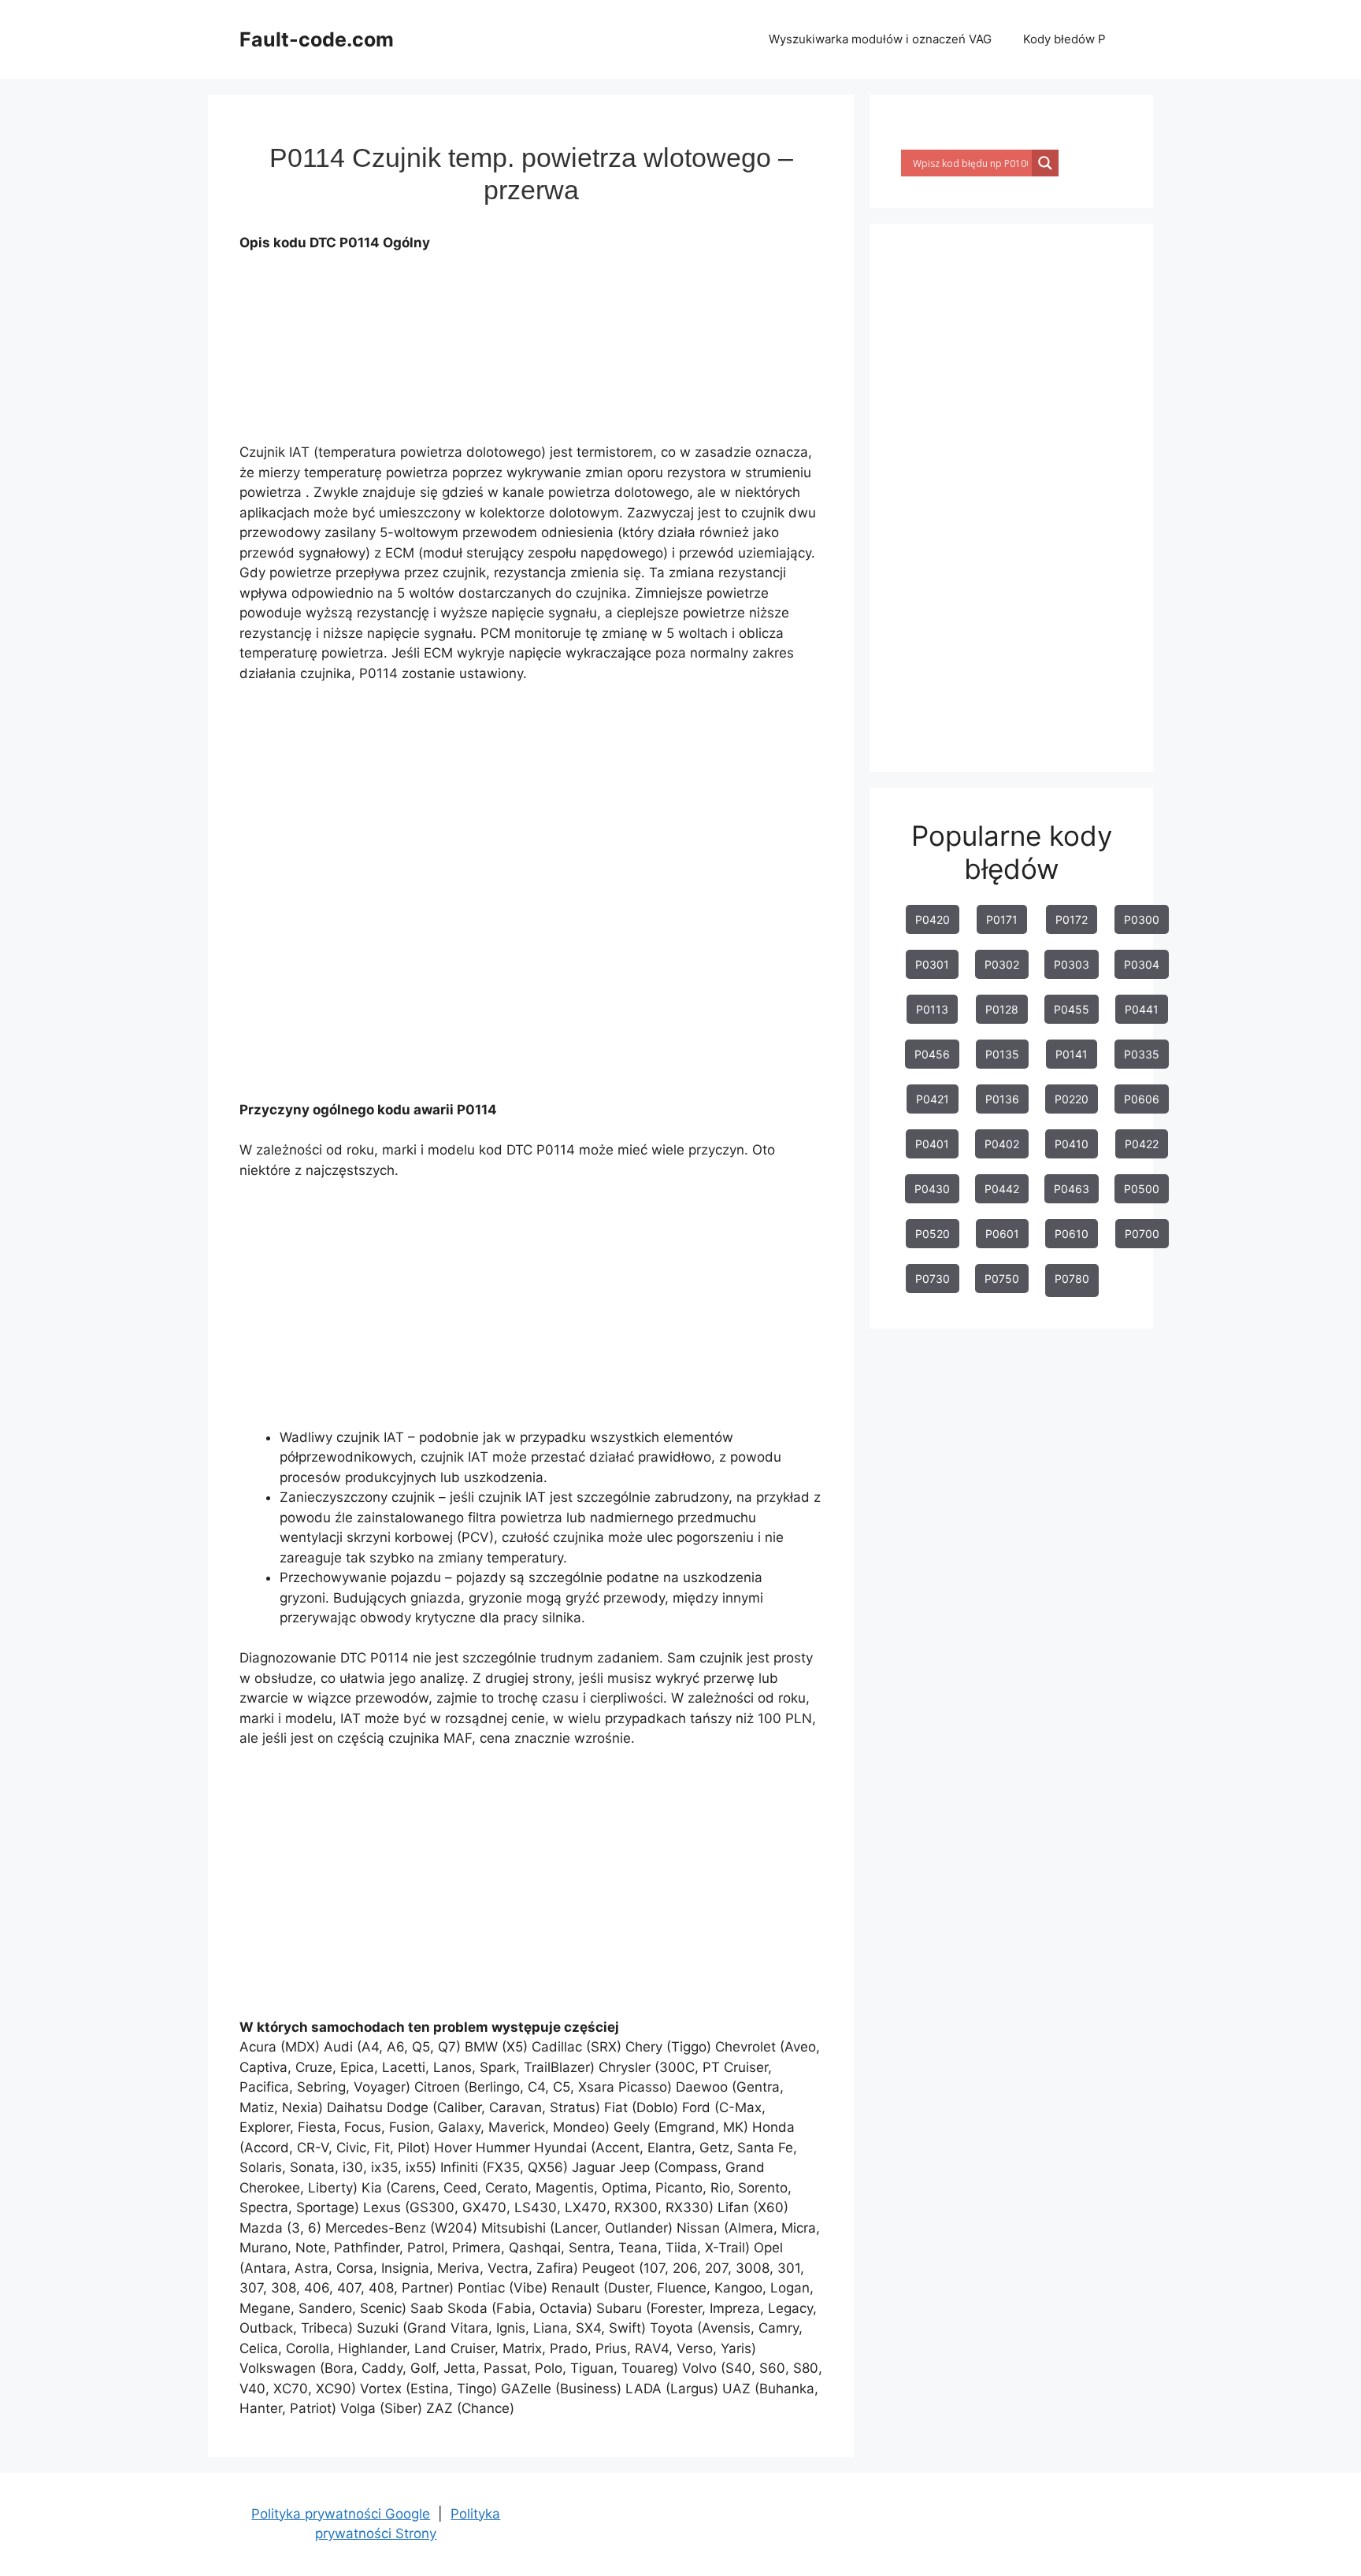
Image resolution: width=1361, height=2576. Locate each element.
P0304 (1142, 964)
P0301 (932, 964)
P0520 (933, 1234)
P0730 (933, 1279)
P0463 (1072, 1189)
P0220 (1072, 1099)
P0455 (1072, 1009)
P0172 (1072, 919)
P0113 (932, 1009)
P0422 (1142, 1144)
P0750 (1002, 1279)
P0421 (933, 1099)
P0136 (1002, 1099)
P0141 (1072, 1054)
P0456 (932, 1054)
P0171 (1002, 919)
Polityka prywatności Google (341, 2514)
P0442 (1002, 1189)
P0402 (1002, 1144)
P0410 (1072, 1144)
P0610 (1072, 1234)
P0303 (1072, 964)
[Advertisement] (526, 352)
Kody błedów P (1064, 39)
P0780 (1072, 1279)
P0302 (1002, 964)
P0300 (1142, 919)
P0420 (933, 919)
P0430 (932, 1189)
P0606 (1142, 1099)
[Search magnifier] (1045, 163)
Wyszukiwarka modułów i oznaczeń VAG (880, 39)
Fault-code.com (317, 39)
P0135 (1002, 1054)
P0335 (1142, 1054)
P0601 (1002, 1234)
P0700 (1142, 1234)
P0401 (932, 1144)
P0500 (1142, 1189)
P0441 (1142, 1009)
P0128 (1002, 1009)
